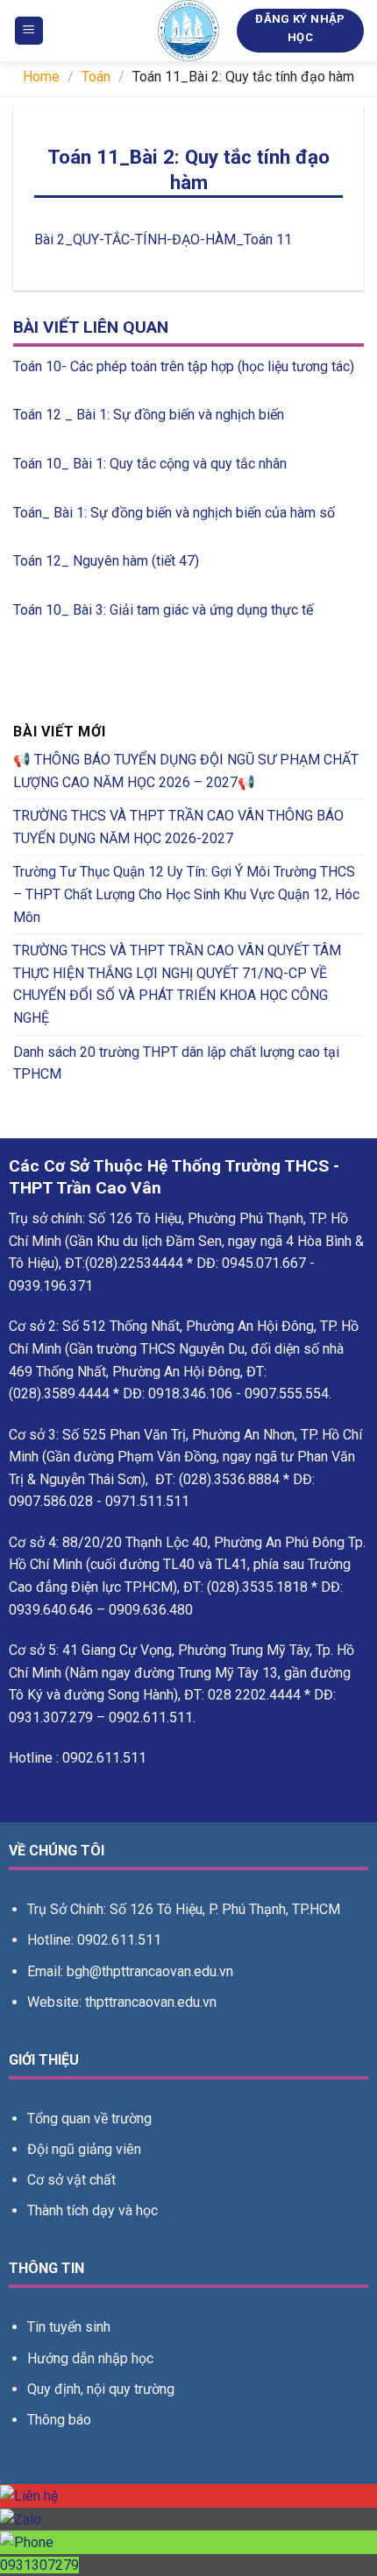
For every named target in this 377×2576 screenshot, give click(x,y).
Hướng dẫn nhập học (90, 2358)
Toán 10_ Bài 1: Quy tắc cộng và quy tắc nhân (150, 464)
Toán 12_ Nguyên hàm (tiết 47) (106, 561)
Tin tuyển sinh (69, 2327)
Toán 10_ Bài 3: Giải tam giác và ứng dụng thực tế (163, 610)
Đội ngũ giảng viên (84, 2149)
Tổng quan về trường (89, 2119)
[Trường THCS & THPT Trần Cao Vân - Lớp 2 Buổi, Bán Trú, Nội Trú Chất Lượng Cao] (188, 31)
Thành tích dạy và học (92, 2210)
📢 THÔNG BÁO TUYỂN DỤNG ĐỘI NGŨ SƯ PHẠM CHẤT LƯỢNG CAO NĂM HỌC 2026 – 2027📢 (186, 771)
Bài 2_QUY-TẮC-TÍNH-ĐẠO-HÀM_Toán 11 (163, 239)
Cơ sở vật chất (71, 2180)
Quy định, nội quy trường (101, 2389)
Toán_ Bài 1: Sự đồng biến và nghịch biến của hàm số (174, 513)
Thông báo (59, 2420)
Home (41, 77)
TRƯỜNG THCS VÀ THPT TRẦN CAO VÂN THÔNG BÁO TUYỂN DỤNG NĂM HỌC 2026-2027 (178, 827)
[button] (29, 31)
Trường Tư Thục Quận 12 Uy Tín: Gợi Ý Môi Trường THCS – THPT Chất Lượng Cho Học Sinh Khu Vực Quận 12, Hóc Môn (186, 894)
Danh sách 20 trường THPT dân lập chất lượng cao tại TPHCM (176, 1063)
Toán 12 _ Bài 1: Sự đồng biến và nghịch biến (149, 415)
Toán (96, 77)
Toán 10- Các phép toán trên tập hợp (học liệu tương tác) (184, 366)
